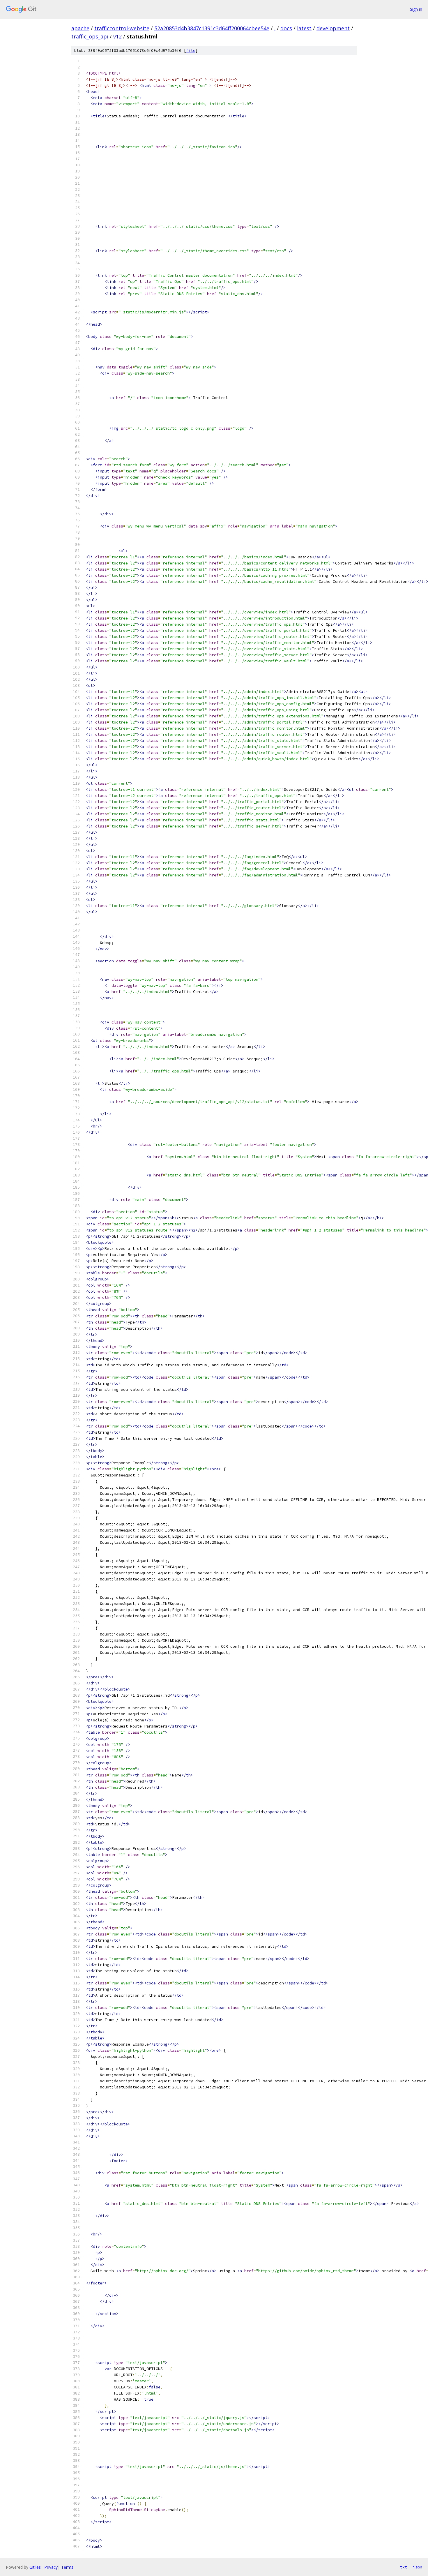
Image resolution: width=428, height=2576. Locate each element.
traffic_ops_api (90, 36)
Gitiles (35, 2567)
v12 (117, 36)
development (333, 28)
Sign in (416, 9)
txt (404, 2567)
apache (80, 28)
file (191, 51)
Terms (67, 2567)
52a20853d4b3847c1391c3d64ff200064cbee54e (212, 28)
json (418, 2567)
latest (304, 28)
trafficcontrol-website (122, 28)
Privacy (51, 2567)
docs (286, 28)
